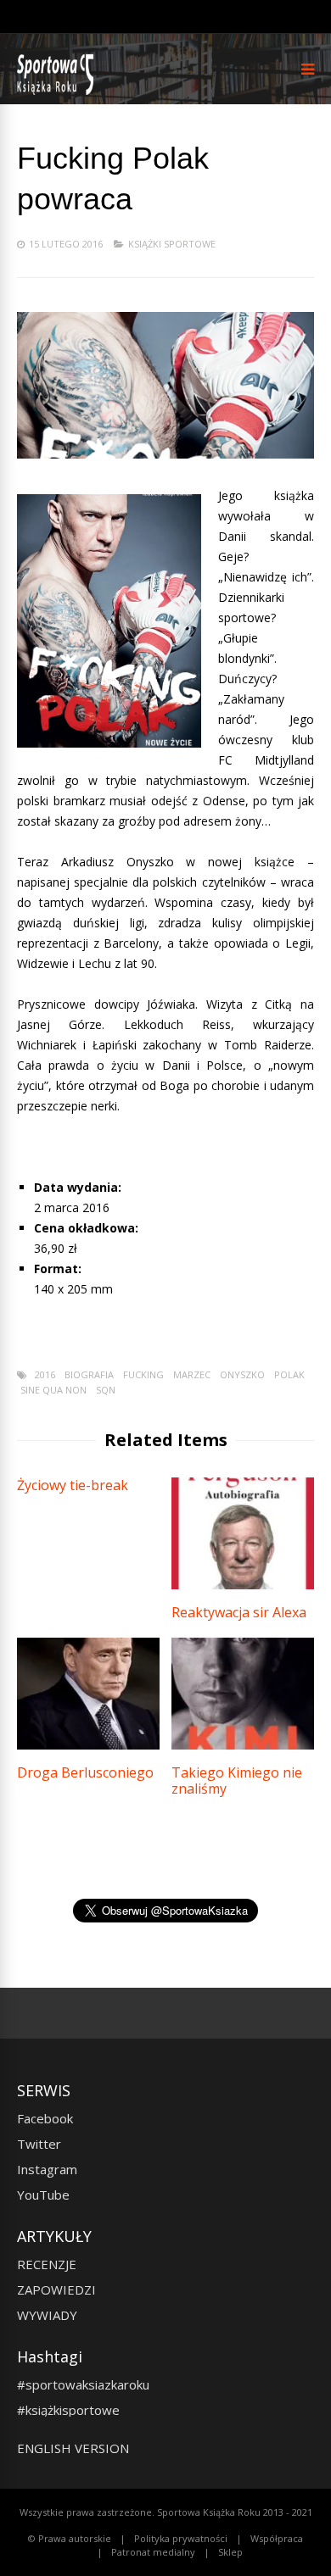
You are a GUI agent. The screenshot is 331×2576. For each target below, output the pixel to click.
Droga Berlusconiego (85, 1772)
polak (289, 1374)
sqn (106, 1390)
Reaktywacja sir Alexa (239, 1612)
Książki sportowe (172, 244)
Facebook (45, 2118)
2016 (45, 1374)
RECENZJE (47, 2264)
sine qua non (53, 1390)
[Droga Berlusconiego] (88, 1745)
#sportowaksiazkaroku (83, 2384)
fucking (143, 1374)
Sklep (230, 2552)
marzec (192, 1374)
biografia (89, 1374)
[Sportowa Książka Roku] (58, 91)
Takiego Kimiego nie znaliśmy (237, 1780)
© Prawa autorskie (70, 2538)
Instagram (47, 2169)
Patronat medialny (153, 2552)
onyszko (242, 1374)
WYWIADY (47, 2315)
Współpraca (277, 2538)
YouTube (43, 2195)
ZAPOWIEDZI (56, 2289)
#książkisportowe (68, 2410)
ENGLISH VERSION (73, 2448)
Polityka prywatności (181, 2538)
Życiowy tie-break (73, 1485)
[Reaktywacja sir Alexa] (243, 1585)
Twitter (39, 2144)
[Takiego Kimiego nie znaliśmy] (243, 1745)
